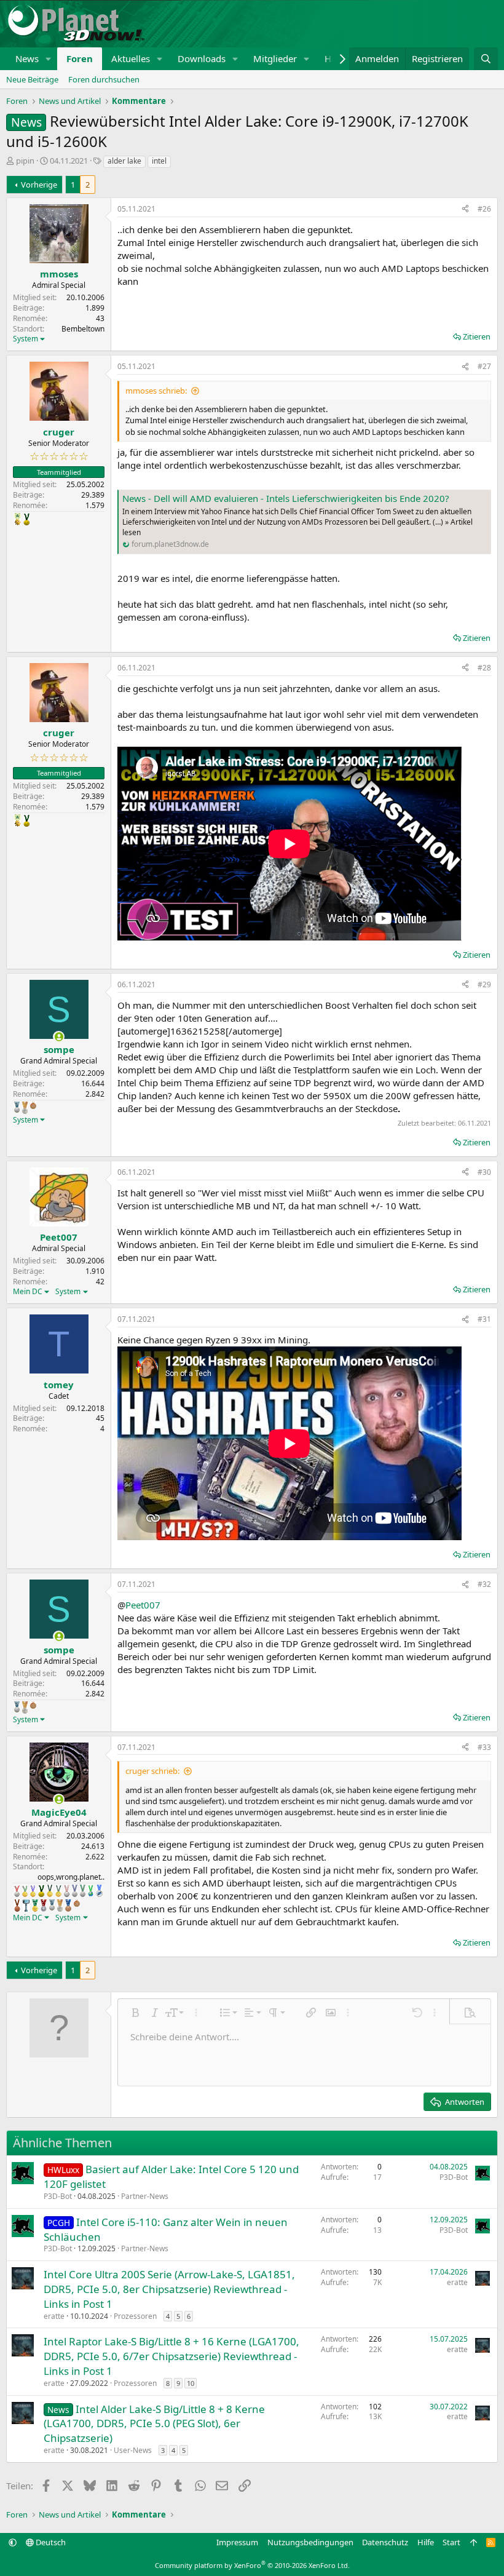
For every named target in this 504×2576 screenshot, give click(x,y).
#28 (484, 668)
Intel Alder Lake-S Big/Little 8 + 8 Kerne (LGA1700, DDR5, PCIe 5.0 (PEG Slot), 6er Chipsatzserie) (154, 2424)
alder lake (124, 161)
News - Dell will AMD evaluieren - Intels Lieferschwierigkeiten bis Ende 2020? (286, 498)
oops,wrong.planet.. (71, 1877)
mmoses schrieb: (156, 391)
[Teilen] (465, 209)
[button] (49, 59)
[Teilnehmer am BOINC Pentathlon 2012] (25, 1891)
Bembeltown (83, 329)
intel (159, 161)
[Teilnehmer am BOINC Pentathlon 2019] (83, 1891)
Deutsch (50, 2542)
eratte (54, 2316)
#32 (484, 1584)
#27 (484, 366)
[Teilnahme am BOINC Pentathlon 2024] (25, 1108)
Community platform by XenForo (252, 2565)
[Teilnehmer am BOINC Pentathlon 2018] (75, 1891)
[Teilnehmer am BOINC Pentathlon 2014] (26, 519)
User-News (133, 2450)
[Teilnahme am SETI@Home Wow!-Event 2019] (91, 1891)
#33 (484, 1747)
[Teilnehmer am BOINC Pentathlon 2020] (17, 1906)
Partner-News (145, 2196)
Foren (80, 58)
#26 (484, 209)
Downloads (202, 58)
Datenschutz (385, 2542)
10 (191, 2383)
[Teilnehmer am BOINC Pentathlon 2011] (17, 1891)
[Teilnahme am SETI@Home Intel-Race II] (99, 1891)
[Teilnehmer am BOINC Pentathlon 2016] (58, 1891)
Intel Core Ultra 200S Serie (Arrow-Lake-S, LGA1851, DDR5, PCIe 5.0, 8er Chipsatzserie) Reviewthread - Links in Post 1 (169, 2289)
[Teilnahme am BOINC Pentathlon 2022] (44, 1906)
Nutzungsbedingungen (310, 2542)
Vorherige (39, 185)
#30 (484, 1172)
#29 (484, 984)
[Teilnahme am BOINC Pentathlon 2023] (17, 1107)
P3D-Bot (58, 2196)
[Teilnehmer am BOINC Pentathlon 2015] (50, 1891)
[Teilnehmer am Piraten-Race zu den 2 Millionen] (18, 519)
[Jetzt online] (59, 1037)
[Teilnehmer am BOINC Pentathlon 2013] (33, 1891)
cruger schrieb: (152, 1771)
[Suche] (486, 59)
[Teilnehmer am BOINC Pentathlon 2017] (67, 1891)
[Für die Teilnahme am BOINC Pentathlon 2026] (33, 1105)
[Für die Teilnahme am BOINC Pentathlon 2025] (68, 1906)
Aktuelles (131, 58)
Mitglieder (275, 58)
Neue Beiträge (32, 79)
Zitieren (477, 336)
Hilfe (426, 2542)
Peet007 (143, 1605)
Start (451, 2542)
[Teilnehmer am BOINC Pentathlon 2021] (35, 1906)
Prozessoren (135, 2316)
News (27, 58)
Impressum (237, 2542)
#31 (484, 1319)
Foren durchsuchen (104, 79)
